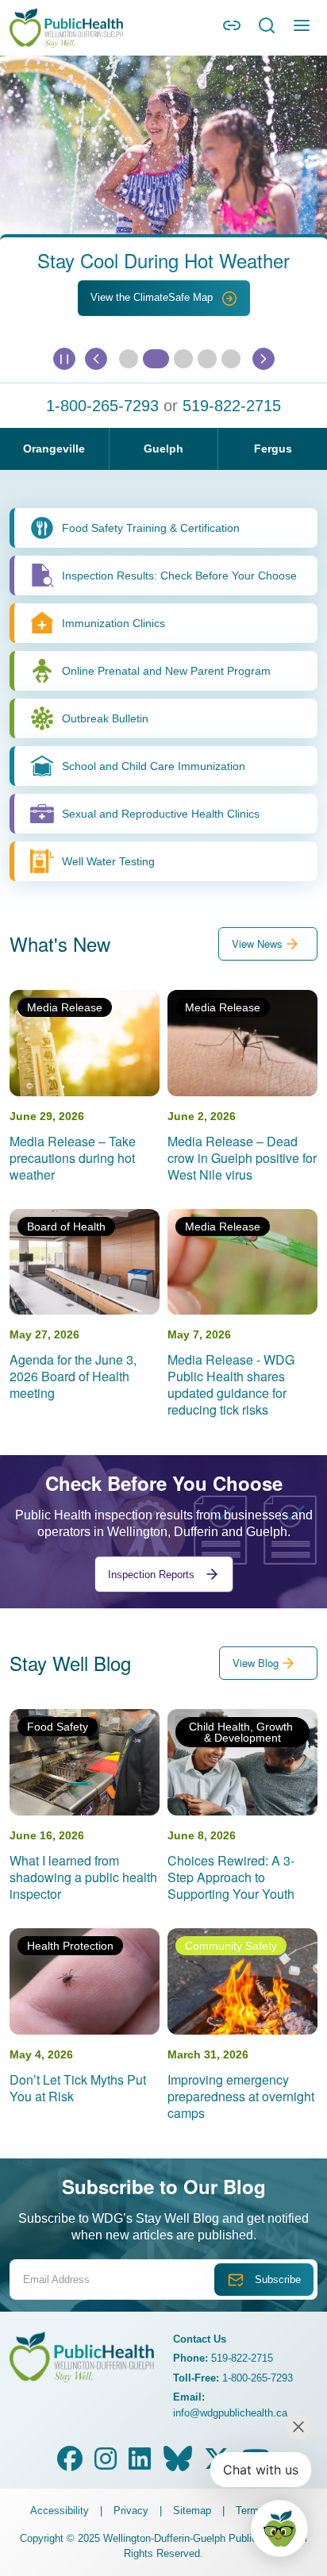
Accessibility (60, 2511)
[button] (232, 31)
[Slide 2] (183, 359)
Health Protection (70, 1946)
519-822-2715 (232, 406)
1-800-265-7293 (102, 406)
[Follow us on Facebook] (70, 2464)
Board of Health (66, 1226)
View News (257, 943)
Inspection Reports (153, 1575)
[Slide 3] (207, 359)
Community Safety (231, 1946)
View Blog (256, 1663)
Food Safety (58, 1727)
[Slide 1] (156, 359)
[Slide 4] (231, 359)
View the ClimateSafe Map (153, 297)
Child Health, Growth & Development (242, 1732)
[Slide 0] (129, 359)
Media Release (65, 1007)
